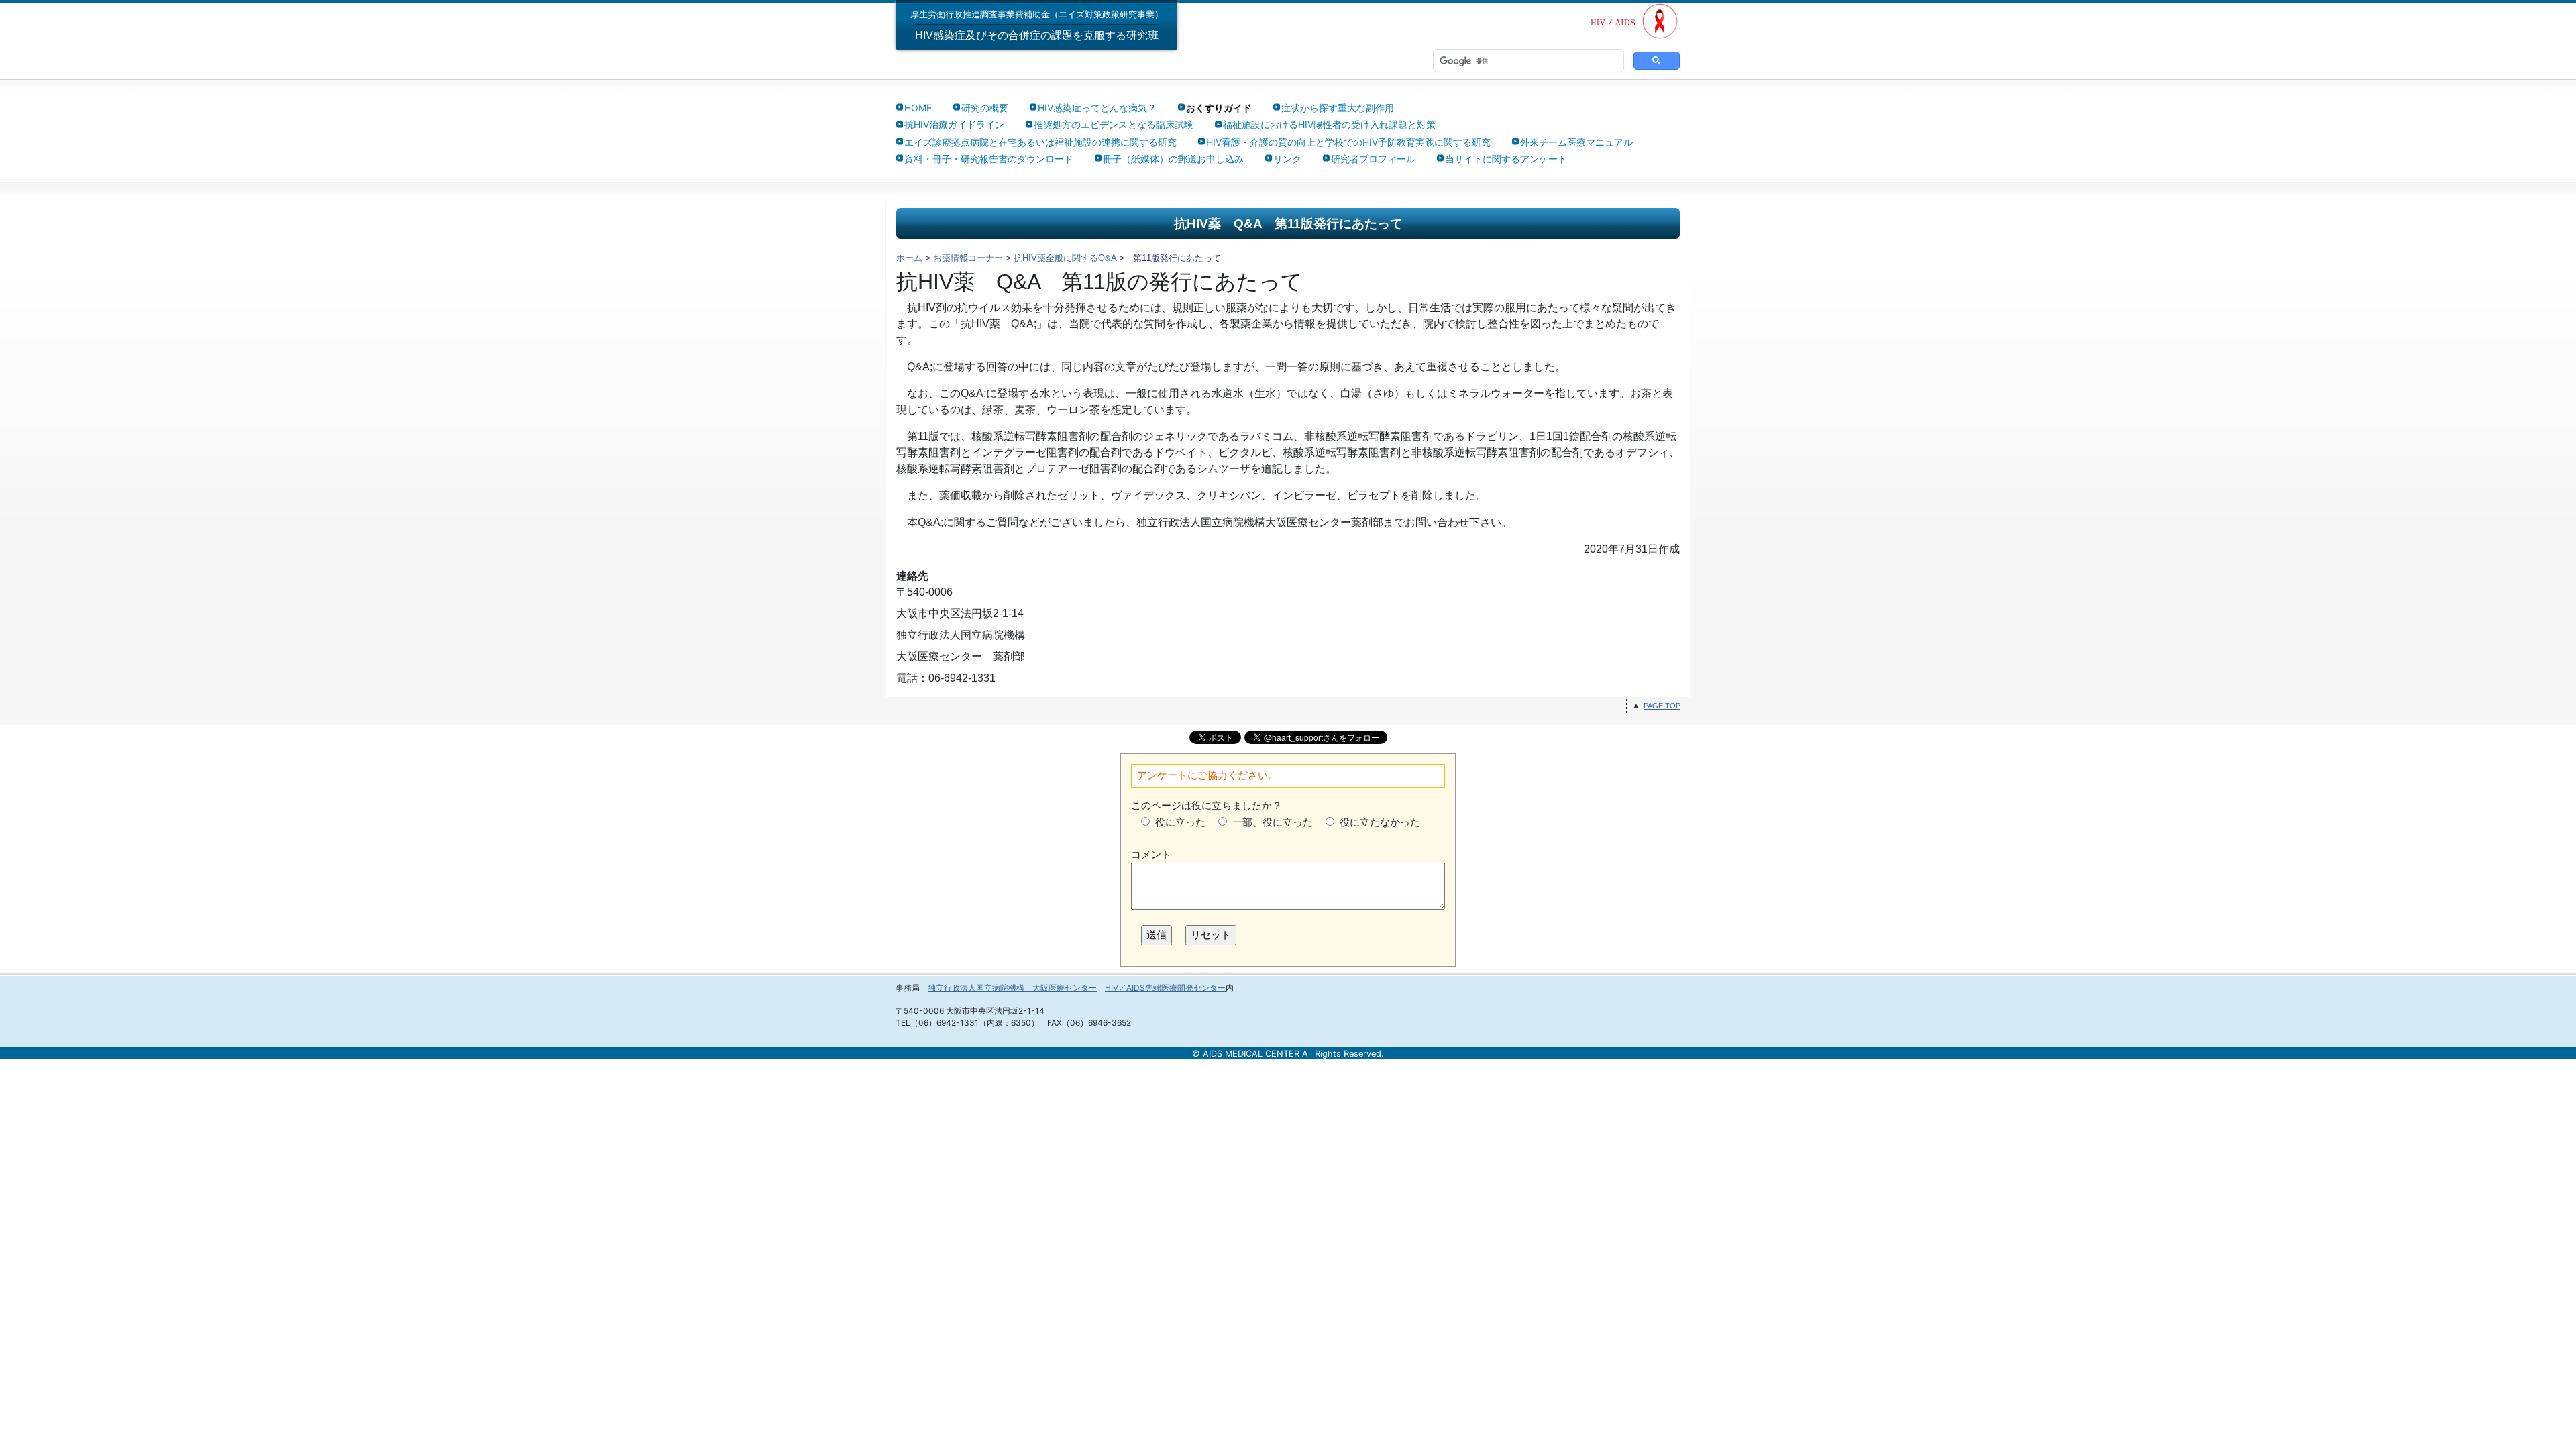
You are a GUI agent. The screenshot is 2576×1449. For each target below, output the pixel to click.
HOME (918, 108)
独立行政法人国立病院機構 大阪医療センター (1012, 988)
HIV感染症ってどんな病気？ (1097, 108)
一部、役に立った (1273, 822)
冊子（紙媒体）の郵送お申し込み (1173, 159)
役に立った (1180, 822)
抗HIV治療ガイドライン (954, 124)
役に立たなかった (1380, 822)
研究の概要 (985, 108)
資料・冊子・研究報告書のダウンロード (989, 159)
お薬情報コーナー (968, 258)
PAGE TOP (1662, 706)
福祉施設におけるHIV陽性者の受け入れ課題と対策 (1329, 124)
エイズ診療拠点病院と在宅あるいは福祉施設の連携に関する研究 (1040, 142)
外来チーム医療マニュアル (1576, 142)
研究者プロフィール (1373, 159)
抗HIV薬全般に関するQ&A (1065, 258)
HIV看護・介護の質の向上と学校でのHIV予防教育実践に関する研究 (1348, 142)
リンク (1287, 159)
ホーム (909, 258)
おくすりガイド (1219, 108)
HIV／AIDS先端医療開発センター (1165, 988)
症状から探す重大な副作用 (1338, 108)
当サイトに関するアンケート (1506, 159)
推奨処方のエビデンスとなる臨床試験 (1114, 124)
